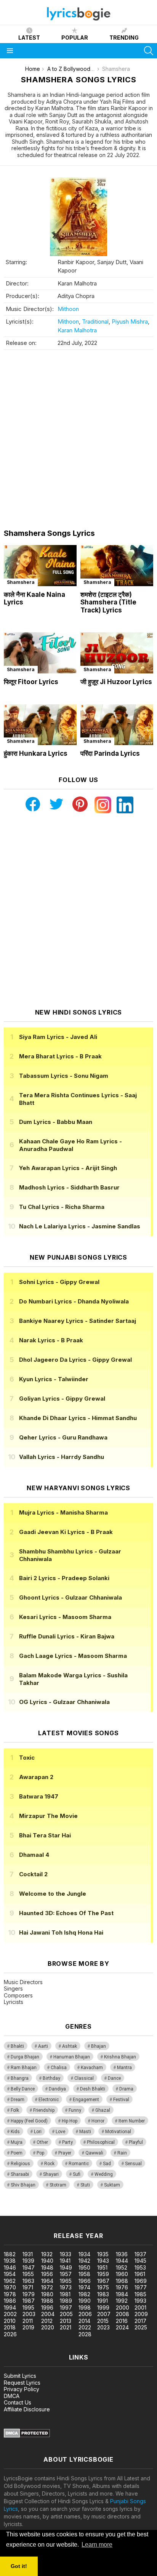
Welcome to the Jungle (53, 1894)
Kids (15, 2132)
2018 (10, 2327)
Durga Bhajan (25, 2057)
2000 (123, 2307)
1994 (10, 2307)
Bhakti (17, 2046)
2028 (85, 2334)
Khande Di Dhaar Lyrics (78, 1418)
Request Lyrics (22, 2383)
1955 (28, 2274)
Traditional (95, 321)
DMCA (12, 2396)
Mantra (124, 2068)
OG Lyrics (64, 1702)
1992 (122, 2301)
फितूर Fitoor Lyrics (31, 682)
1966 (85, 2281)
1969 (141, 2281)
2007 (104, 2314)
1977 (141, 2287)
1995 (28, 2307)
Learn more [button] (97, 2545)
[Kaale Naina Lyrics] (40, 566)
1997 (66, 2307)
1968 (122, 2281)
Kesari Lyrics (65, 1617)
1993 (140, 2301)
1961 (140, 2274)
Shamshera (21, 582)
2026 (10, 2334)
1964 (47, 2281)
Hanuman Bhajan (72, 2057)
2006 (85, 2314)
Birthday (51, 2078)
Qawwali (94, 2153)
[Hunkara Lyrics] (40, 725)
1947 (29, 2267)
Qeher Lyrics (63, 1437)
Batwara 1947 (39, 1796)
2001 (140, 2307)
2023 (103, 2327)
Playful (136, 2142)
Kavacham (92, 2068)
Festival (121, 2100)
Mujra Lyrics (63, 1512)
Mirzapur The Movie (48, 1816)
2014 (84, 2321)
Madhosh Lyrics (69, 1187)
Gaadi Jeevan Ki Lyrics (66, 1532)
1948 (47, 2267)
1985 (140, 2294)
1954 (10, 2274)
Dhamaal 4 (34, 1855)
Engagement (86, 2100)
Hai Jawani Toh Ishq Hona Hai (61, 1932)
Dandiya (57, 2089)
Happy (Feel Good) (29, 2121)
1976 (122, 2287)
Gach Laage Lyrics (73, 1656)
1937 (140, 2254)
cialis (37, 2212)
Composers (18, 1995)
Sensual (133, 2164)
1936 (122, 2254)
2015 (103, 2321)
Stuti (85, 2185)
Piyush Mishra (130, 321)
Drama (126, 2089)
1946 (10, 2267)
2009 (141, 2314)
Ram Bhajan (24, 2068)
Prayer (65, 2153)
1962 (10, 2281)
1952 (122, 2267)
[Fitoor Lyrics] (40, 653)
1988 (47, 2301)
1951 (102, 2267)
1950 (84, 2267)
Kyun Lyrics (54, 1379)
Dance (114, 2078)
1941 (65, 2261)
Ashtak (70, 2046)
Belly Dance (23, 2089)
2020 (48, 2327)
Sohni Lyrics (59, 1282)
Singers (13, 1989)
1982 (84, 2294)
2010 (10, 2321)
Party (67, 2142)
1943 (103, 2261)
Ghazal (103, 2110)
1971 (28, 2287)
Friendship (44, 2110)
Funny (75, 2110)
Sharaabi (20, 2174)
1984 (122, 2294)
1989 (66, 2301)
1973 (66, 2287)
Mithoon (68, 309)
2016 (122, 2321)
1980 (47, 2294)
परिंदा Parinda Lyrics (110, 753)
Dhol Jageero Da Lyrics (75, 1360)
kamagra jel (135, 2212)
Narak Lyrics (51, 1340)
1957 (66, 2274)
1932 (47, 2254)
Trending (124, 38)
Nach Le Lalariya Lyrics (80, 1226)
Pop (40, 2153)
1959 (103, 2274)
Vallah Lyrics (62, 1457)
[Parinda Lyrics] (117, 725)
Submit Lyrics (20, 2376)
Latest (29, 38)
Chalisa (59, 2068)
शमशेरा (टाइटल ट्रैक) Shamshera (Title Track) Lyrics (108, 602)
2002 (10, 2314)
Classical (84, 2078)
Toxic (27, 1758)
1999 (103, 2307)
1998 (85, 2307)
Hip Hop (70, 2121)
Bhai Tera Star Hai (45, 1835)
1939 (28, 2261)
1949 (66, 2267)
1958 (84, 2274)
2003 (29, 2314)
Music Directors (23, 1982)
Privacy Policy (22, 2389)
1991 (103, 2301)
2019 (28, 2327)
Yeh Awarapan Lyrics (68, 1168)
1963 (28, 2281)
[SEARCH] (149, 51)
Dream (18, 2100)
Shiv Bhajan (23, 2185)
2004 (48, 2314)
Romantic (79, 2164)
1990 (85, 2301)
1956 (47, 2274)
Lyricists (14, 2002)
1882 (10, 2254)
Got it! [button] (19, 2566)
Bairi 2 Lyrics (64, 1578)
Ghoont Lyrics (70, 1597)
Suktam (112, 2185)
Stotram (58, 2185)
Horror (98, 2121)
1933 (66, 2254)
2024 (122, 2327)
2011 (28, 2321)
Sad (107, 2164)
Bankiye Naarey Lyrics (78, 1321)
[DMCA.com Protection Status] (27, 2436)
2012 (47, 2321)
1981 (65, 2294)
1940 (47, 2261)
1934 (84, 2254)
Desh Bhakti (93, 2089)
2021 (66, 2327)
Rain (122, 2153)
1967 (103, 2281)
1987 (29, 2301)
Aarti (43, 2046)
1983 (103, 2294)
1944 (122, 2261)
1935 (103, 2254)
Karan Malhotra (77, 330)
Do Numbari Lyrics (74, 1301)
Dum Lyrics (56, 1122)
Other (42, 2142)
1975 (103, 2287)
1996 (47, 2307)
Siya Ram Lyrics (58, 1037)
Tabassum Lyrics (64, 1076)
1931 (28, 2254)
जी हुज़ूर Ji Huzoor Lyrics (116, 682)
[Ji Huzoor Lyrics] (117, 653)
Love (60, 2132)
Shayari (51, 2174)
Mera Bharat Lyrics (60, 1056)
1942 (84, 2261)
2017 (140, 2321)
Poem (17, 2153)
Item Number (132, 2121)
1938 (10, 2261)
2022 (85, 2327)
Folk (15, 2110)
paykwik (108, 2212)
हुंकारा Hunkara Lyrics (36, 753)
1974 (84, 2287)
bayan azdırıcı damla (70, 2212)
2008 (123, 2314)
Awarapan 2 (36, 1777)
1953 (140, 2267)
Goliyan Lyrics (62, 1399)
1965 (66, 2281)
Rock (49, 2164)
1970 (10, 2287)
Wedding (104, 2174)
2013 (66, 2321)
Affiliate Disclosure (27, 2409)
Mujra (17, 2142)
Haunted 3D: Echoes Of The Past (66, 1913)
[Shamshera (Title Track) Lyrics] (117, 566)
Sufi (77, 2174)
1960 (122, 2274)
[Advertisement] (78, 439)
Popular (75, 38)
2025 (141, 2327)
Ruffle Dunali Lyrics (67, 1636)
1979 (29, 2294)
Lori (38, 2132)
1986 (10, 2301)
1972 (47, 2287)
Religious (20, 2164)
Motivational (118, 2132)
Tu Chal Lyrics (62, 1207)
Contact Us (18, 2402)
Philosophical (101, 2142)
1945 (140, 2261)
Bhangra (20, 2078)
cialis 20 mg (15, 2212)
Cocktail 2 (33, 1874)
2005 (66, 2314)
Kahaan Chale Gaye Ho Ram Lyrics (70, 1145)
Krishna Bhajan (120, 2057)
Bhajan (99, 2046)
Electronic (49, 2100)
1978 (10, 2294)
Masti (85, 2132)
